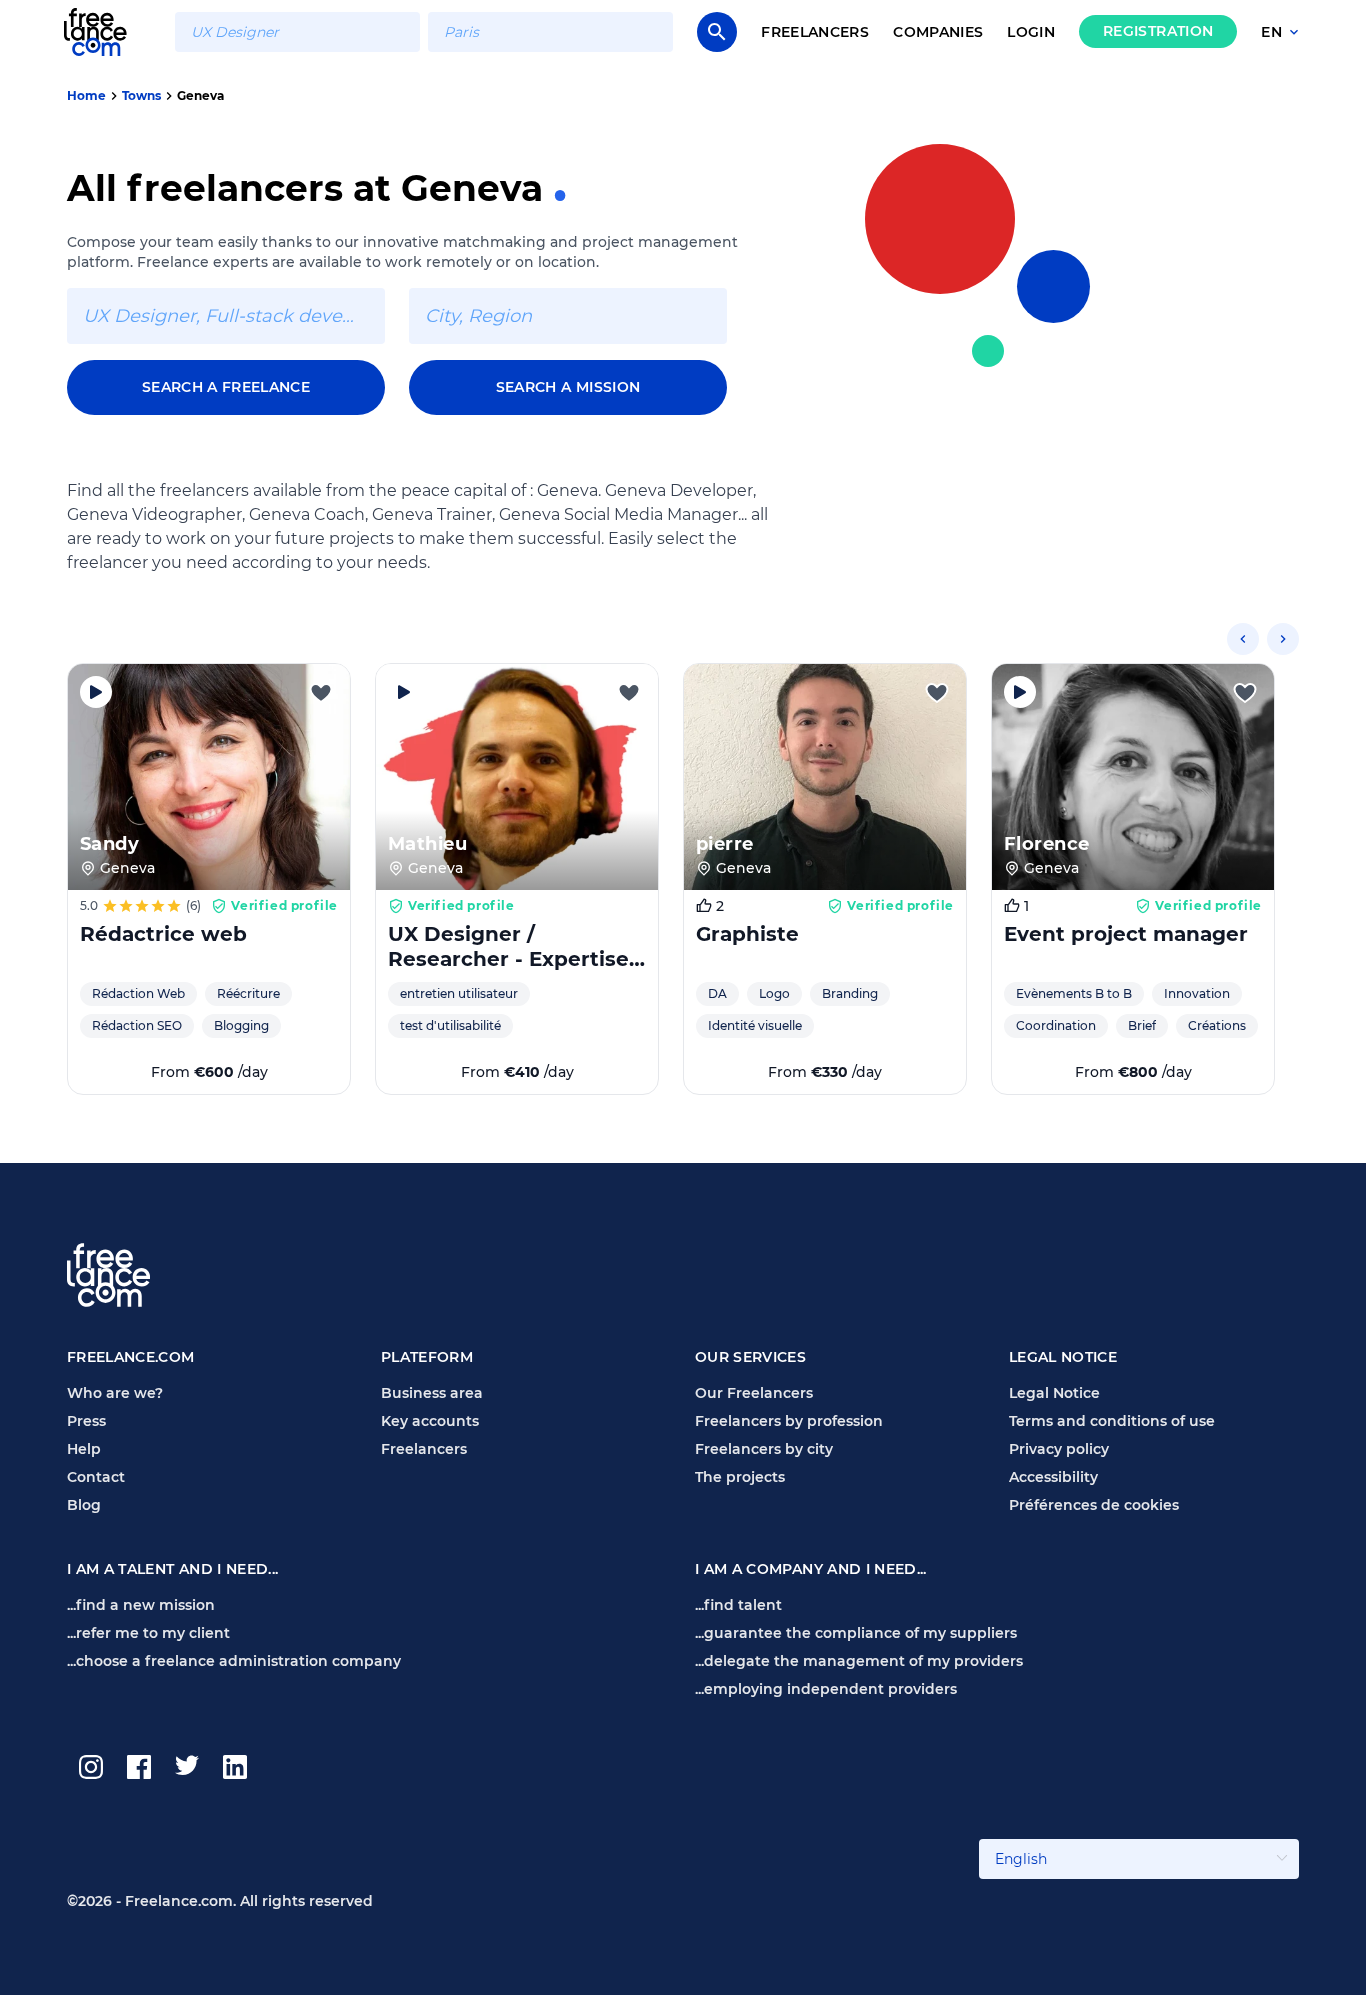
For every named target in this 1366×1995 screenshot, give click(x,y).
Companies (938, 32)
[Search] (717, 32)
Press (86, 1421)
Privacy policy (1059, 1449)
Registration (1158, 31)
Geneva (200, 95)
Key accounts (430, 1421)
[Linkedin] (235, 1767)
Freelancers (815, 32)
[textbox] (297, 32)
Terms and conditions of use (1112, 1421)
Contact (96, 1477)
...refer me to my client (148, 1633)
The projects (740, 1477)
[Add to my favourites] (321, 693)
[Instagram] (91, 1767)
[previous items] (1243, 639)
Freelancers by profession (789, 1421)
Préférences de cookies (1094, 1505)
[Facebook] (139, 1767)
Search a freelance (226, 387)
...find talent (738, 1605)
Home (86, 95)
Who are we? (115, 1393)
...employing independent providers (826, 1689)
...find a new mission (141, 1605)
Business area (432, 1393)
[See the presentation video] (96, 692)
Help (84, 1449)
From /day (209, 1072)
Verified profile (284, 905)
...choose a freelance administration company (234, 1661)
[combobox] (297, 32)
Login (1031, 32)
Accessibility (1053, 1477)
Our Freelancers (754, 1393)
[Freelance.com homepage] (107, 31)
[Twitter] (187, 1767)
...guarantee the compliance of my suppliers (856, 1633)
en (1271, 32)
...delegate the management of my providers (859, 1661)
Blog (84, 1505)
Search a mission (568, 387)
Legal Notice (1054, 1393)
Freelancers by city (764, 1449)
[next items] (1283, 639)
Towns (141, 95)
